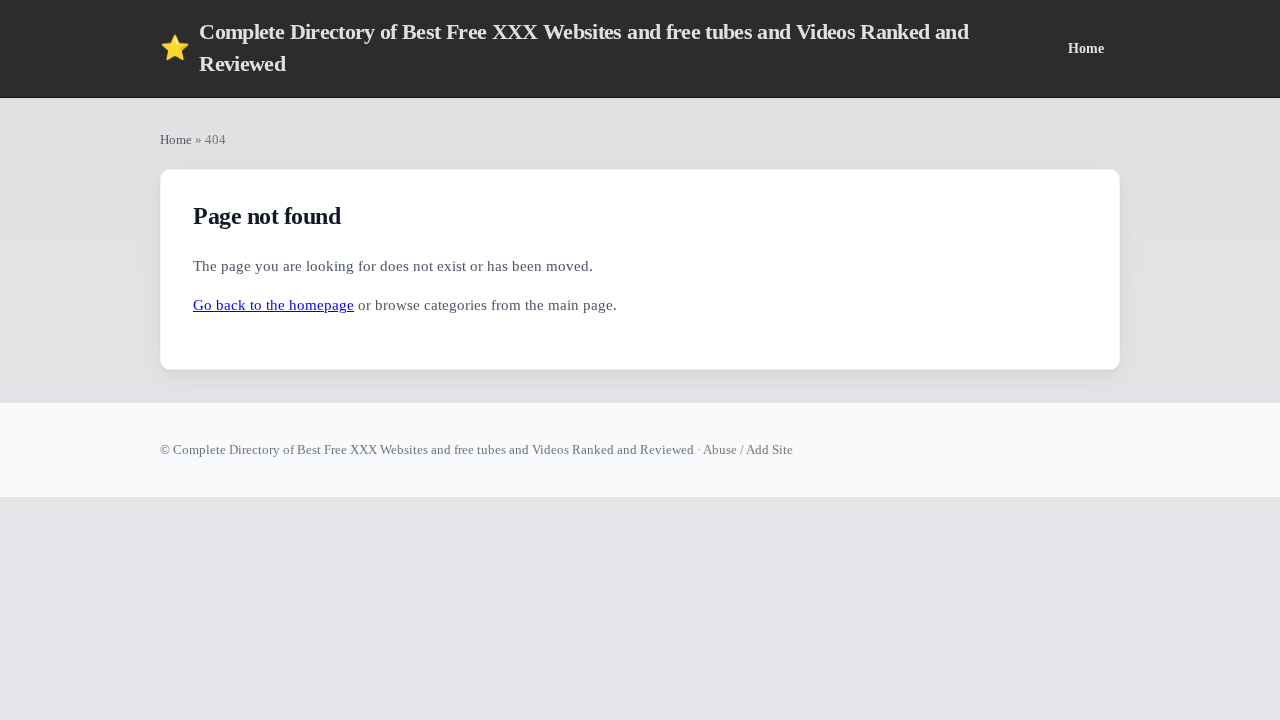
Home (1086, 48)
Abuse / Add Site (748, 449)
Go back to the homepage (273, 305)
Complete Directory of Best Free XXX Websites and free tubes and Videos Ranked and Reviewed (564, 48)
